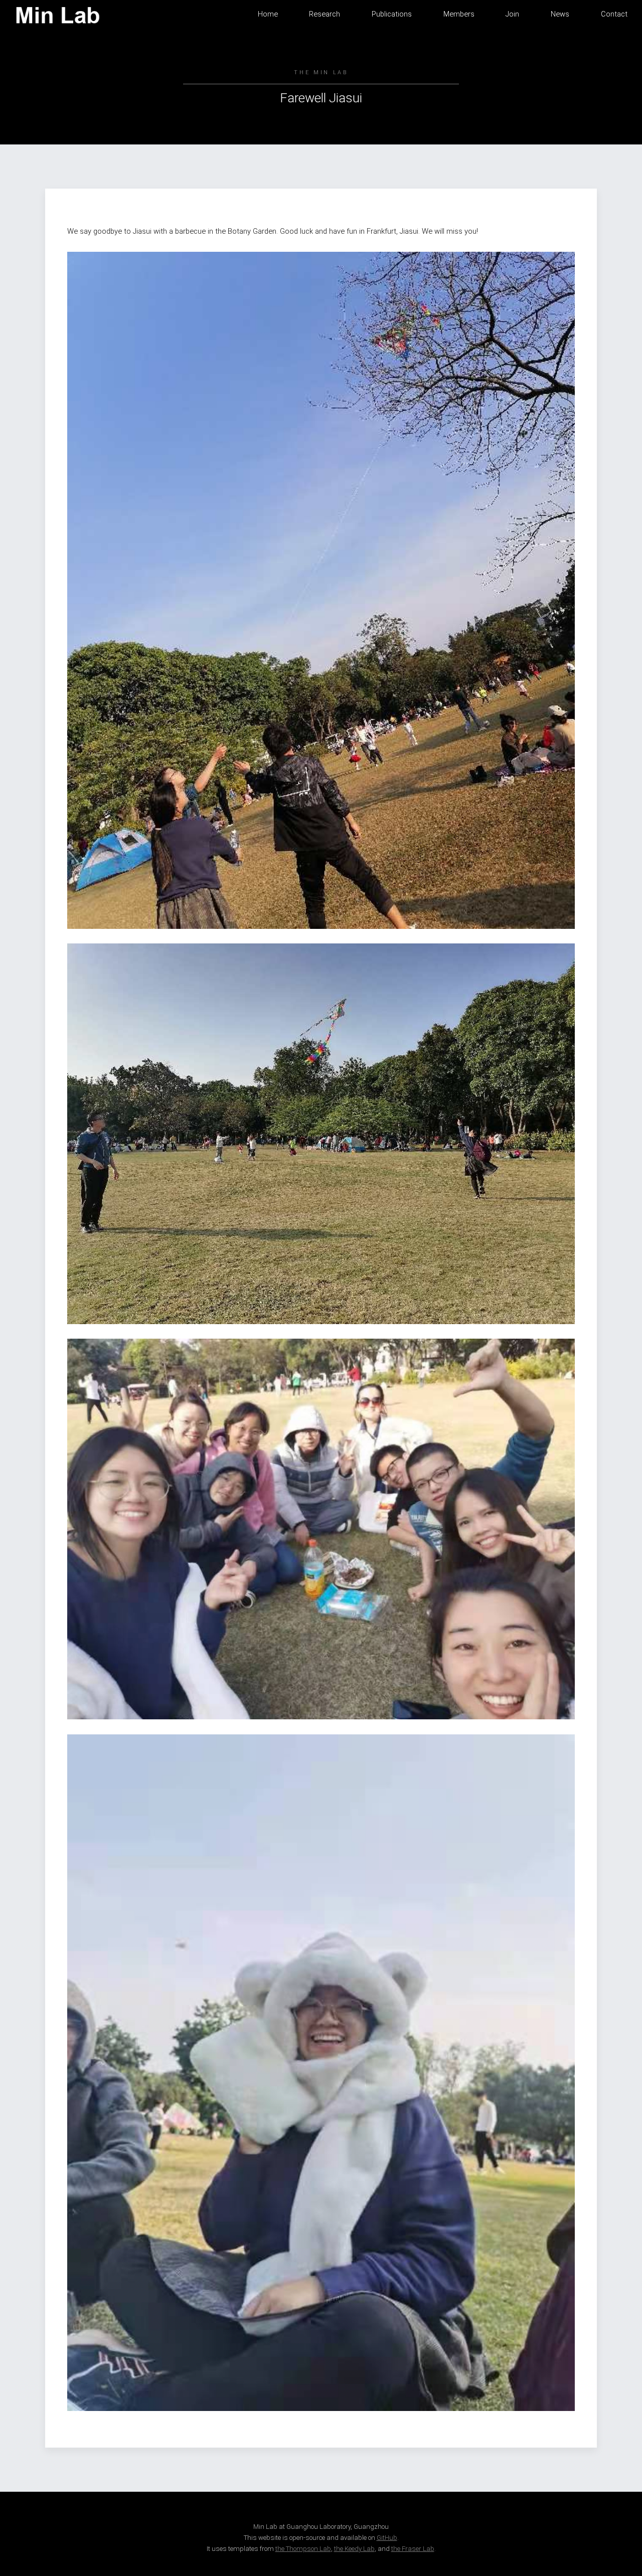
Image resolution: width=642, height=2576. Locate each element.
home (268, 14)
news (560, 14)
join (512, 14)
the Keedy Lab (354, 2549)
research (325, 14)
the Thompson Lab (303, 2549)
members (459, 14)
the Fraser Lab (413, 2549)
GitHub (387, 2538)
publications (392, 14)
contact (614, 14)
